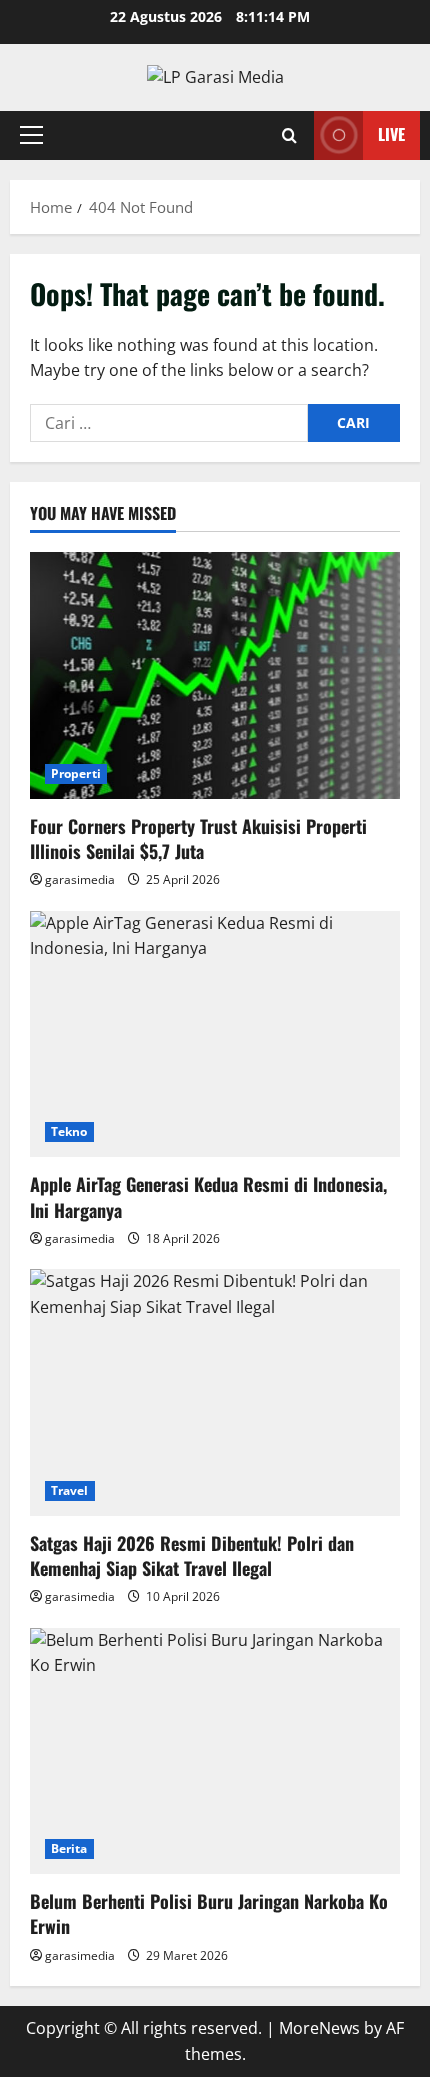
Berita (69, 1848)
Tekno (69, 1131)
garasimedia (80, 879)
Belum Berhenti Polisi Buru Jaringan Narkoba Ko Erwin (209, 1913)
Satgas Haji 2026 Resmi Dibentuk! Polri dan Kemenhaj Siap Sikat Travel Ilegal (192, 1555)
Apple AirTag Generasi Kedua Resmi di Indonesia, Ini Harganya (208, 1196)
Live (391, 134)
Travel (70, 1490)
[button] (31, 135)
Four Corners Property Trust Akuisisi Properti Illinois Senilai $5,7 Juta (198, 838)
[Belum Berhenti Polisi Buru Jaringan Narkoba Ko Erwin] (215, 1751)
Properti (76, 773)
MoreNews (319, 2028)
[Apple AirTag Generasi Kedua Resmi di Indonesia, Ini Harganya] (215, 1034)
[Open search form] (289, 135)
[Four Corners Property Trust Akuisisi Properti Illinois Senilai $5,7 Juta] (215, 675)
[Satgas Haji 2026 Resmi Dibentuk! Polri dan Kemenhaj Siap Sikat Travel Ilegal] (215, 1392)
